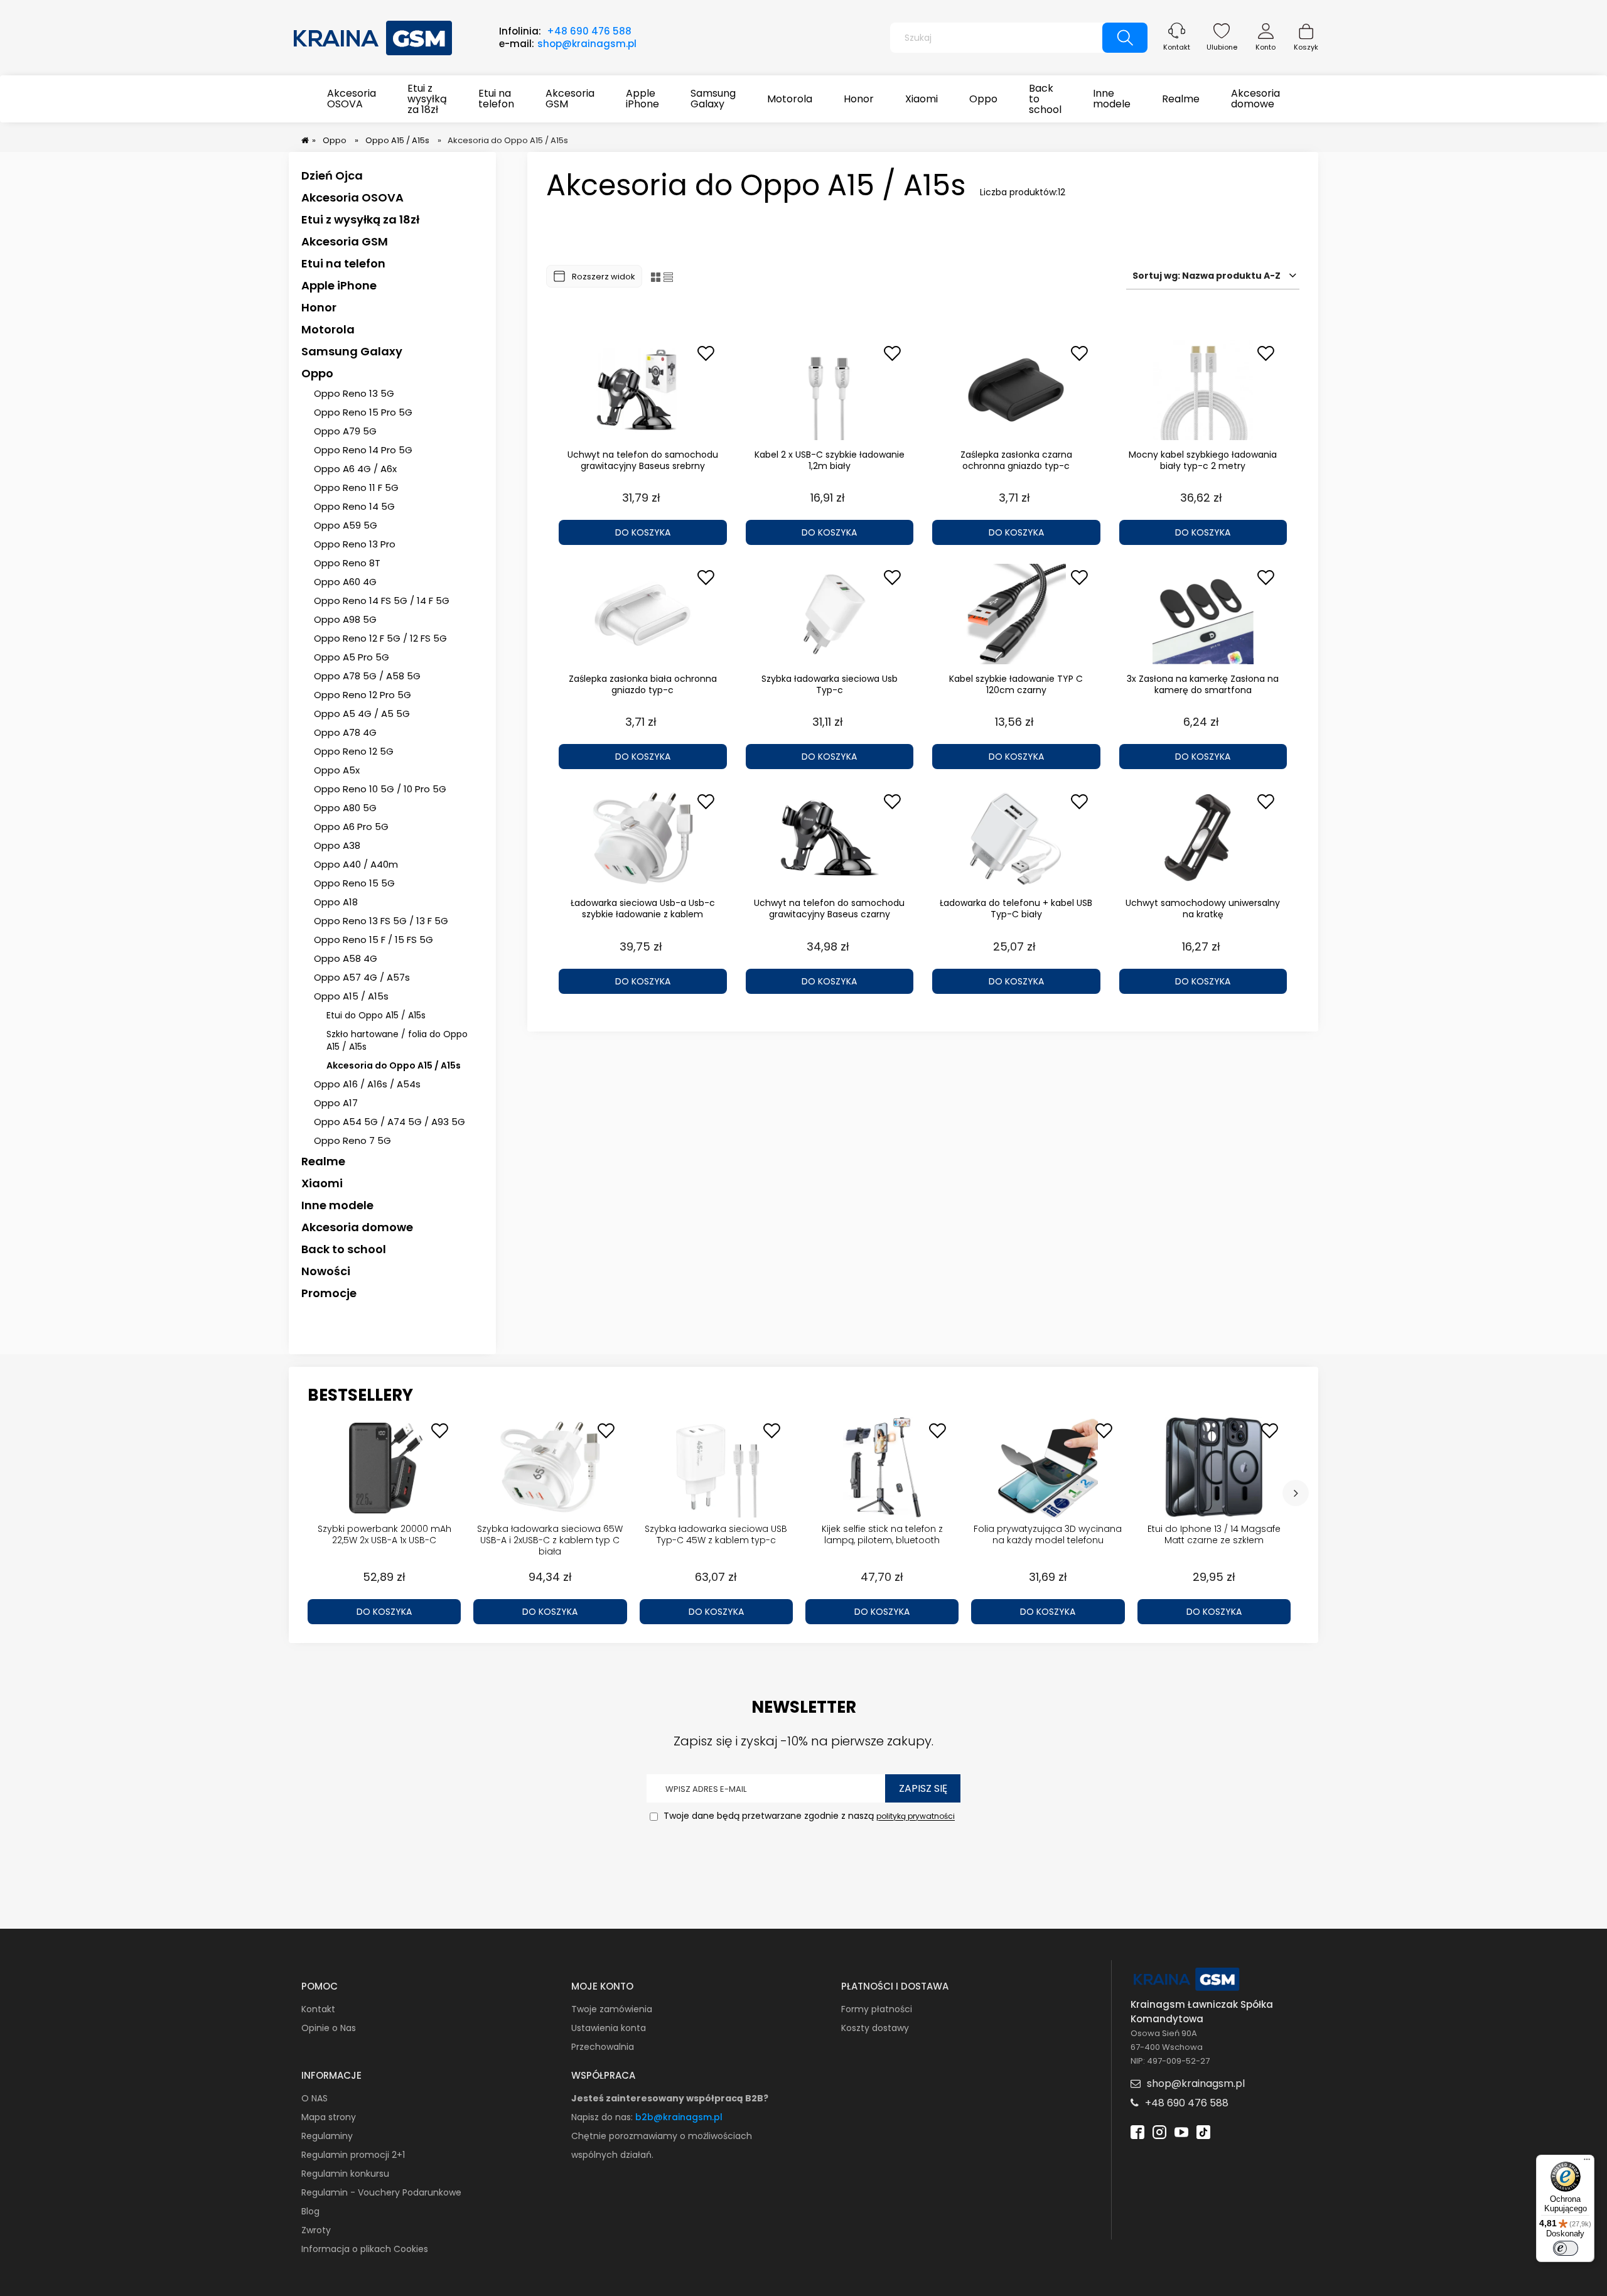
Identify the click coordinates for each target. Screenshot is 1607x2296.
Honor (319, 307)
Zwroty (316, 2230)
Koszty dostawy (875, 2028)
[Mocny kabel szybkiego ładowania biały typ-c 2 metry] (1203, 390)
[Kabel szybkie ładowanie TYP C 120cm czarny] (1016, 614)
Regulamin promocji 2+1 (353, 2155)
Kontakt (1177, 47)
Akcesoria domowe (357, 1227)
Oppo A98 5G (345, 619)
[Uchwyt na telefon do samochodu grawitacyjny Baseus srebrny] (643, 390)
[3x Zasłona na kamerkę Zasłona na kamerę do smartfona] (1203, 614)
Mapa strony (329, 2117)
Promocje (329, 1293)
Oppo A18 (336, 902)
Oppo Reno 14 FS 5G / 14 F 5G (382, 601)
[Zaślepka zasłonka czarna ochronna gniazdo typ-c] (1016, 390)
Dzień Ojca (332, 175)
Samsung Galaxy (352, 351)
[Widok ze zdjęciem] (656, 277)
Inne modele (337, 1205)
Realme (323, 1161)
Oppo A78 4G (345, 732)
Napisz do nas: (603, 2117)
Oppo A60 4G (345, 582)
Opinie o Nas (329, 2028)
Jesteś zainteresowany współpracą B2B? (670, 2098)
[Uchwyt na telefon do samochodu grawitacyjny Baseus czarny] (830, 838)
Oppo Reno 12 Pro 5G (363, 695)
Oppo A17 (336, 1103)
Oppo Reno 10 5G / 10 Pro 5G (380, 789)
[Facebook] (1137, 2131)
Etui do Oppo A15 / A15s (376, 1015)
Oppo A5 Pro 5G (352, 657)
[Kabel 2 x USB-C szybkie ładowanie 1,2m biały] (830, 390)
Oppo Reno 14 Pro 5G (363, 450)
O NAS (314, 2098)
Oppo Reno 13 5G (354, 393)
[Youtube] (1181, 2131)
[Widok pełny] (668, 277)
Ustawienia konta (609, 2028)
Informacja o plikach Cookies (365, 2249)
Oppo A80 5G (345, 808)
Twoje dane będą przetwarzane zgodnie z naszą (808, 1816)
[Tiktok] (1203, 2131)
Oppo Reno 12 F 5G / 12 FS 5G (380, 638)
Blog (310, 2211)
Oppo (317, 373)
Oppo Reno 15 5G (354, 883)
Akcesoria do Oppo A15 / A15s (394, 1065)
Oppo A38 (337, 845)
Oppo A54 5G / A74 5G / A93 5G (390, 1122)
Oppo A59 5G (346, 525)
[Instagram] (1159, 2131)
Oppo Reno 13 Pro (355, 544)
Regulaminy (327, 2136)
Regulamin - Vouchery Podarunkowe (381, 2192)
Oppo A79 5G (345, 431)
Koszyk (1306, 47)
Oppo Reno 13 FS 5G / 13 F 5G (381, 921)
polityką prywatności (916, 1817)
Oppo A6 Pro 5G (351, 827)
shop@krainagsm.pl (587, 44)
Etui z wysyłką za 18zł (360, 219)
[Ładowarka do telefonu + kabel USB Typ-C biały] (1016, 838)
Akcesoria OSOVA (352, 197)
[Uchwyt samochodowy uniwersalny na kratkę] (1203, 838)
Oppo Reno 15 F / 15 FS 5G (374, 940)
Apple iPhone (339, 285)
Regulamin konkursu (345, 2174)
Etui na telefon (343, 263)
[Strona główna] (374, 36)
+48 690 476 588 (589, 31)
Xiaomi (322, 1183)
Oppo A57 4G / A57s (362, 977)
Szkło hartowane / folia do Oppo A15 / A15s (397, 1040)
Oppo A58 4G (346, 958)
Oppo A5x (337, 770)
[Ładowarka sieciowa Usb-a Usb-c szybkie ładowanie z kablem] (643, 838)
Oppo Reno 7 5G (352, 1140)
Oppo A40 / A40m (356, 864)
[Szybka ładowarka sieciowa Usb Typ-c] (830, 614)
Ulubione (1222, 47)
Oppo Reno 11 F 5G (356, 488)
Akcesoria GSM (345, 241)
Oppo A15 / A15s (351, 996)
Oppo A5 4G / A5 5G (362, 714)
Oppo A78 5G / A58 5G (367, 676)
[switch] (1566, 2248)
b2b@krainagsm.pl (679, 2117)
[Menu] (1587, 2162)
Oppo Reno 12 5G (354, 751)
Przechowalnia (603, 2047)
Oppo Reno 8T (347, 563)
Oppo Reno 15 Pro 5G (363, 412)
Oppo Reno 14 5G (354, 506)
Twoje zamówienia (612, 2009)
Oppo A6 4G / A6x (355, 469)
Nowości (326, 1271)
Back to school (344, 1249)
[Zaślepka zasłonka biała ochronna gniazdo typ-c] (643, 614)
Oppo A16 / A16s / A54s (367, 1084)
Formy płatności (877, 2009)
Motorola (328, 329)
